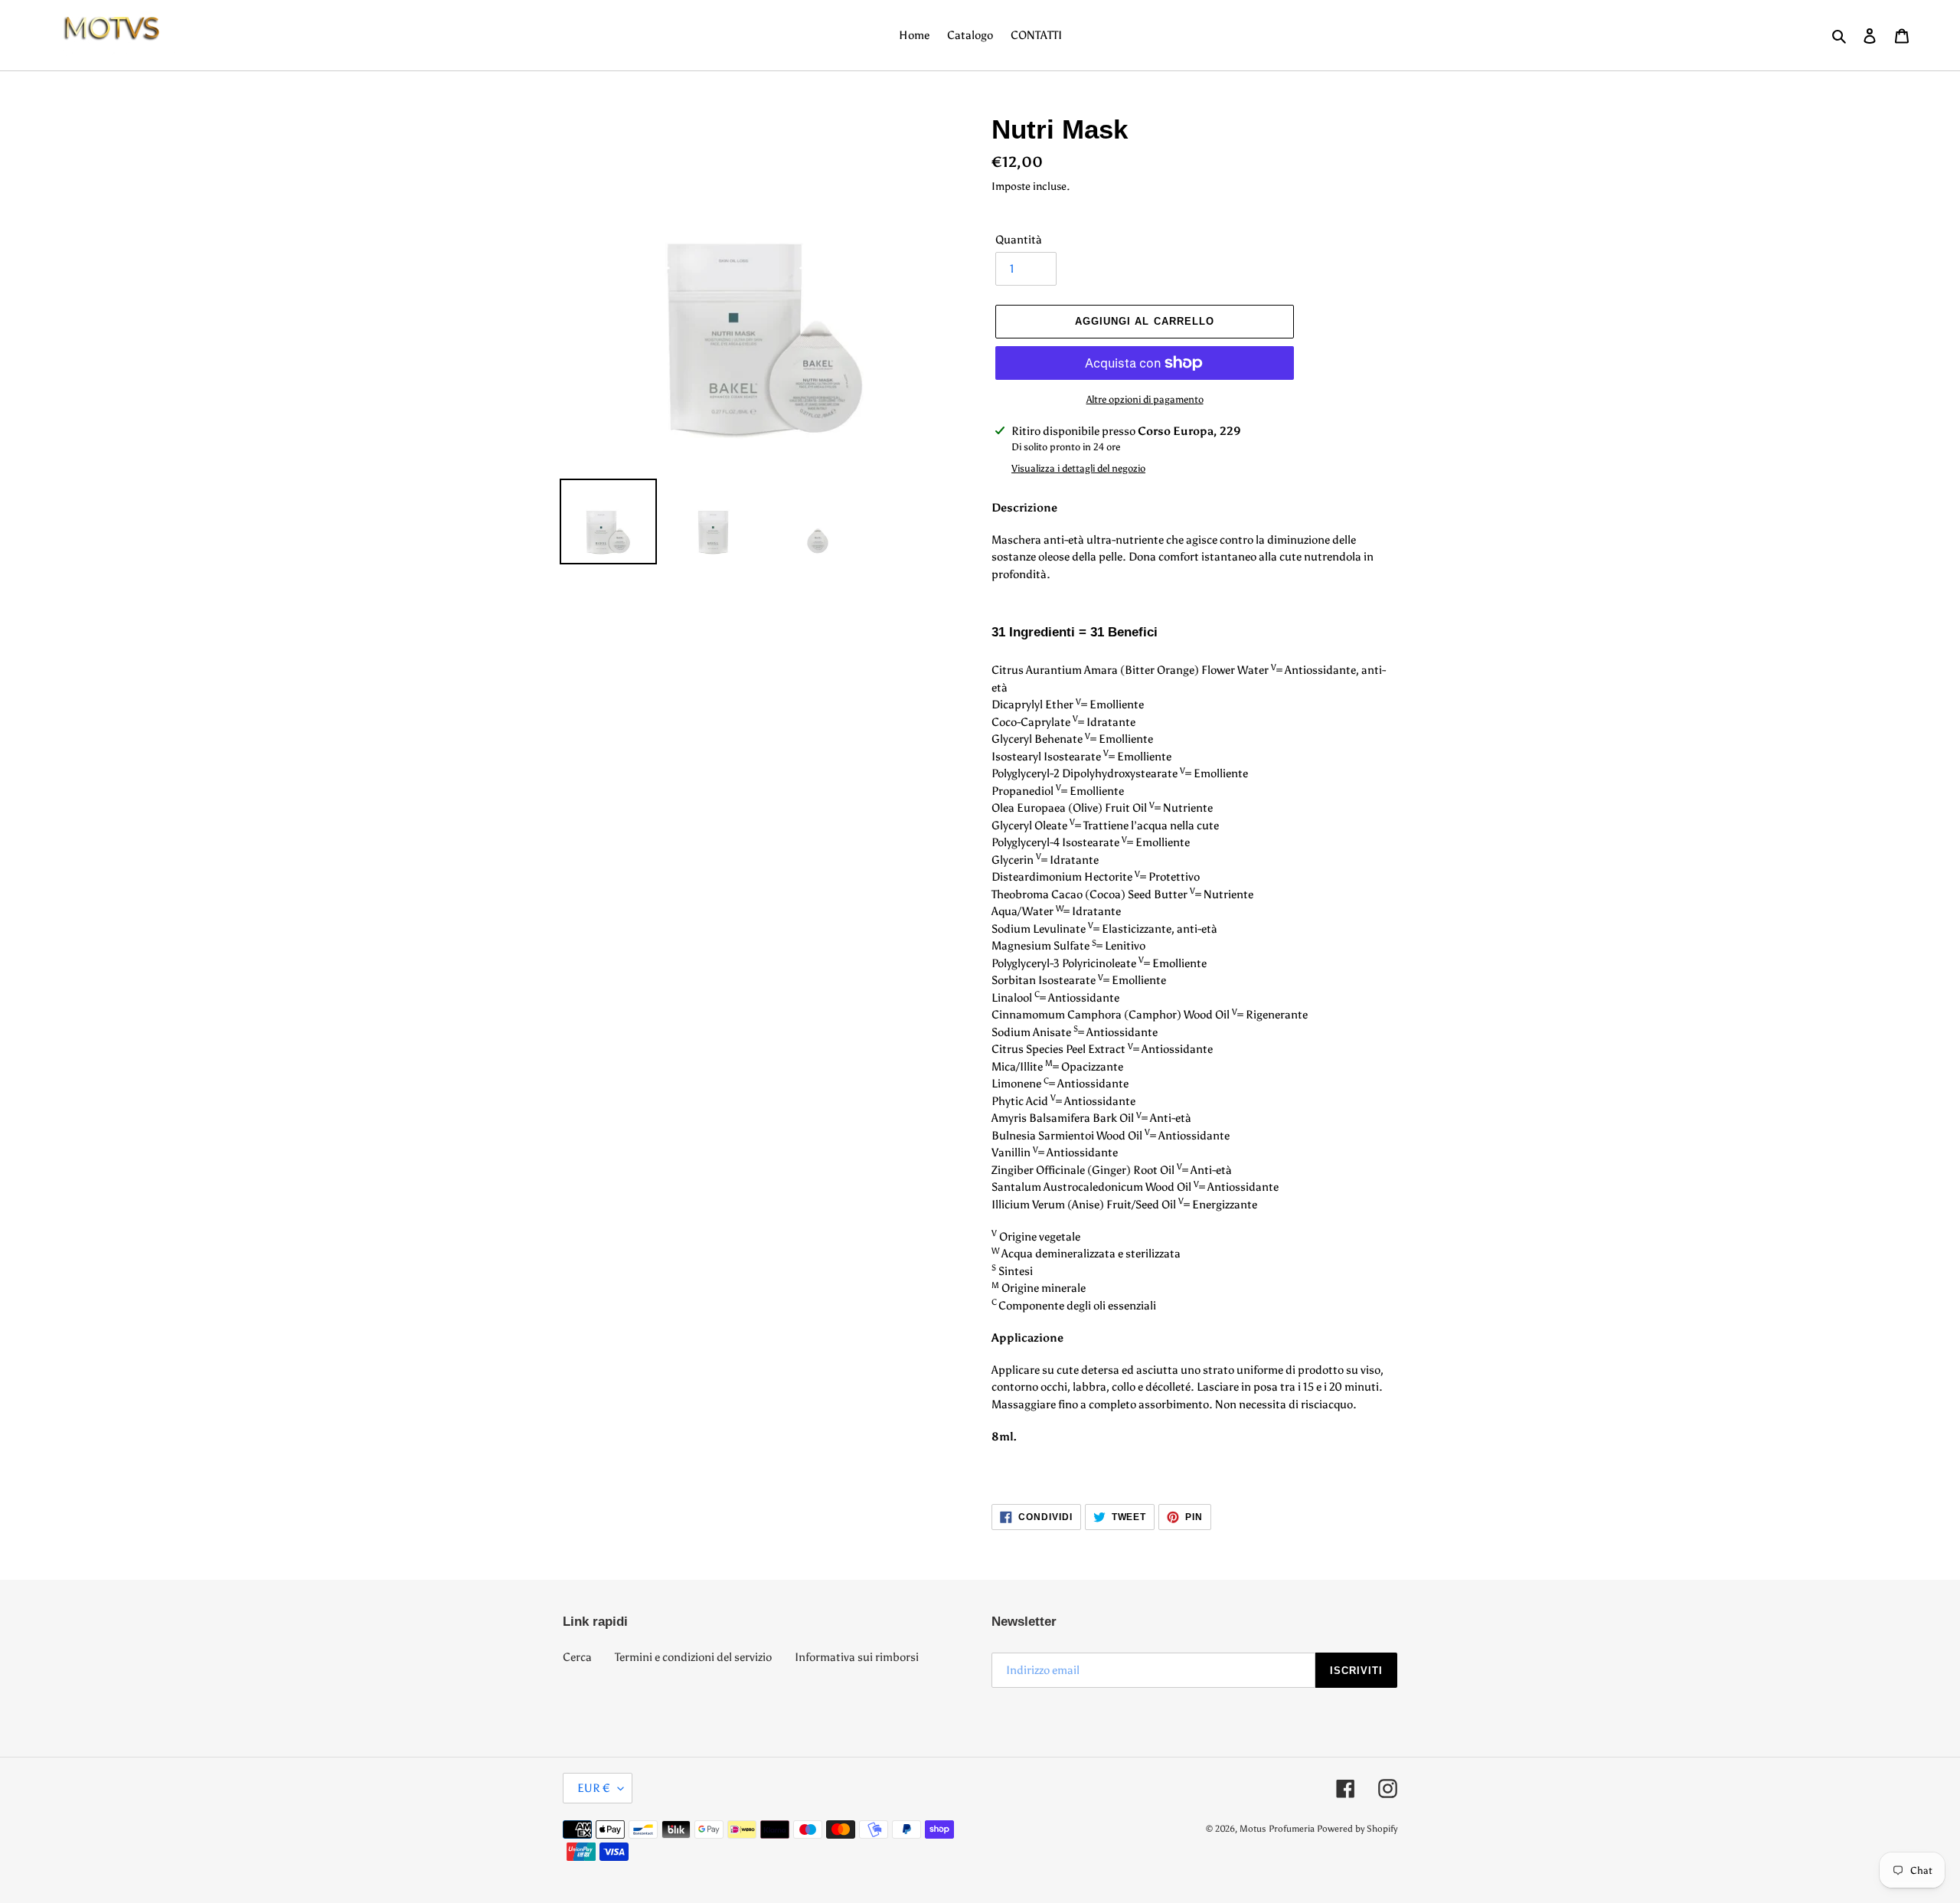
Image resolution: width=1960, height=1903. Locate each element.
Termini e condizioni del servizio (693, 1657)
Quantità (1019, 240)
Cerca (577, 1657)
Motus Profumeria (1277, 1829)
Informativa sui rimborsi (857, 1657)
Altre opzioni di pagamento (1145, 399)
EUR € (594, 1788)
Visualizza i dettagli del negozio (1078, 468)
